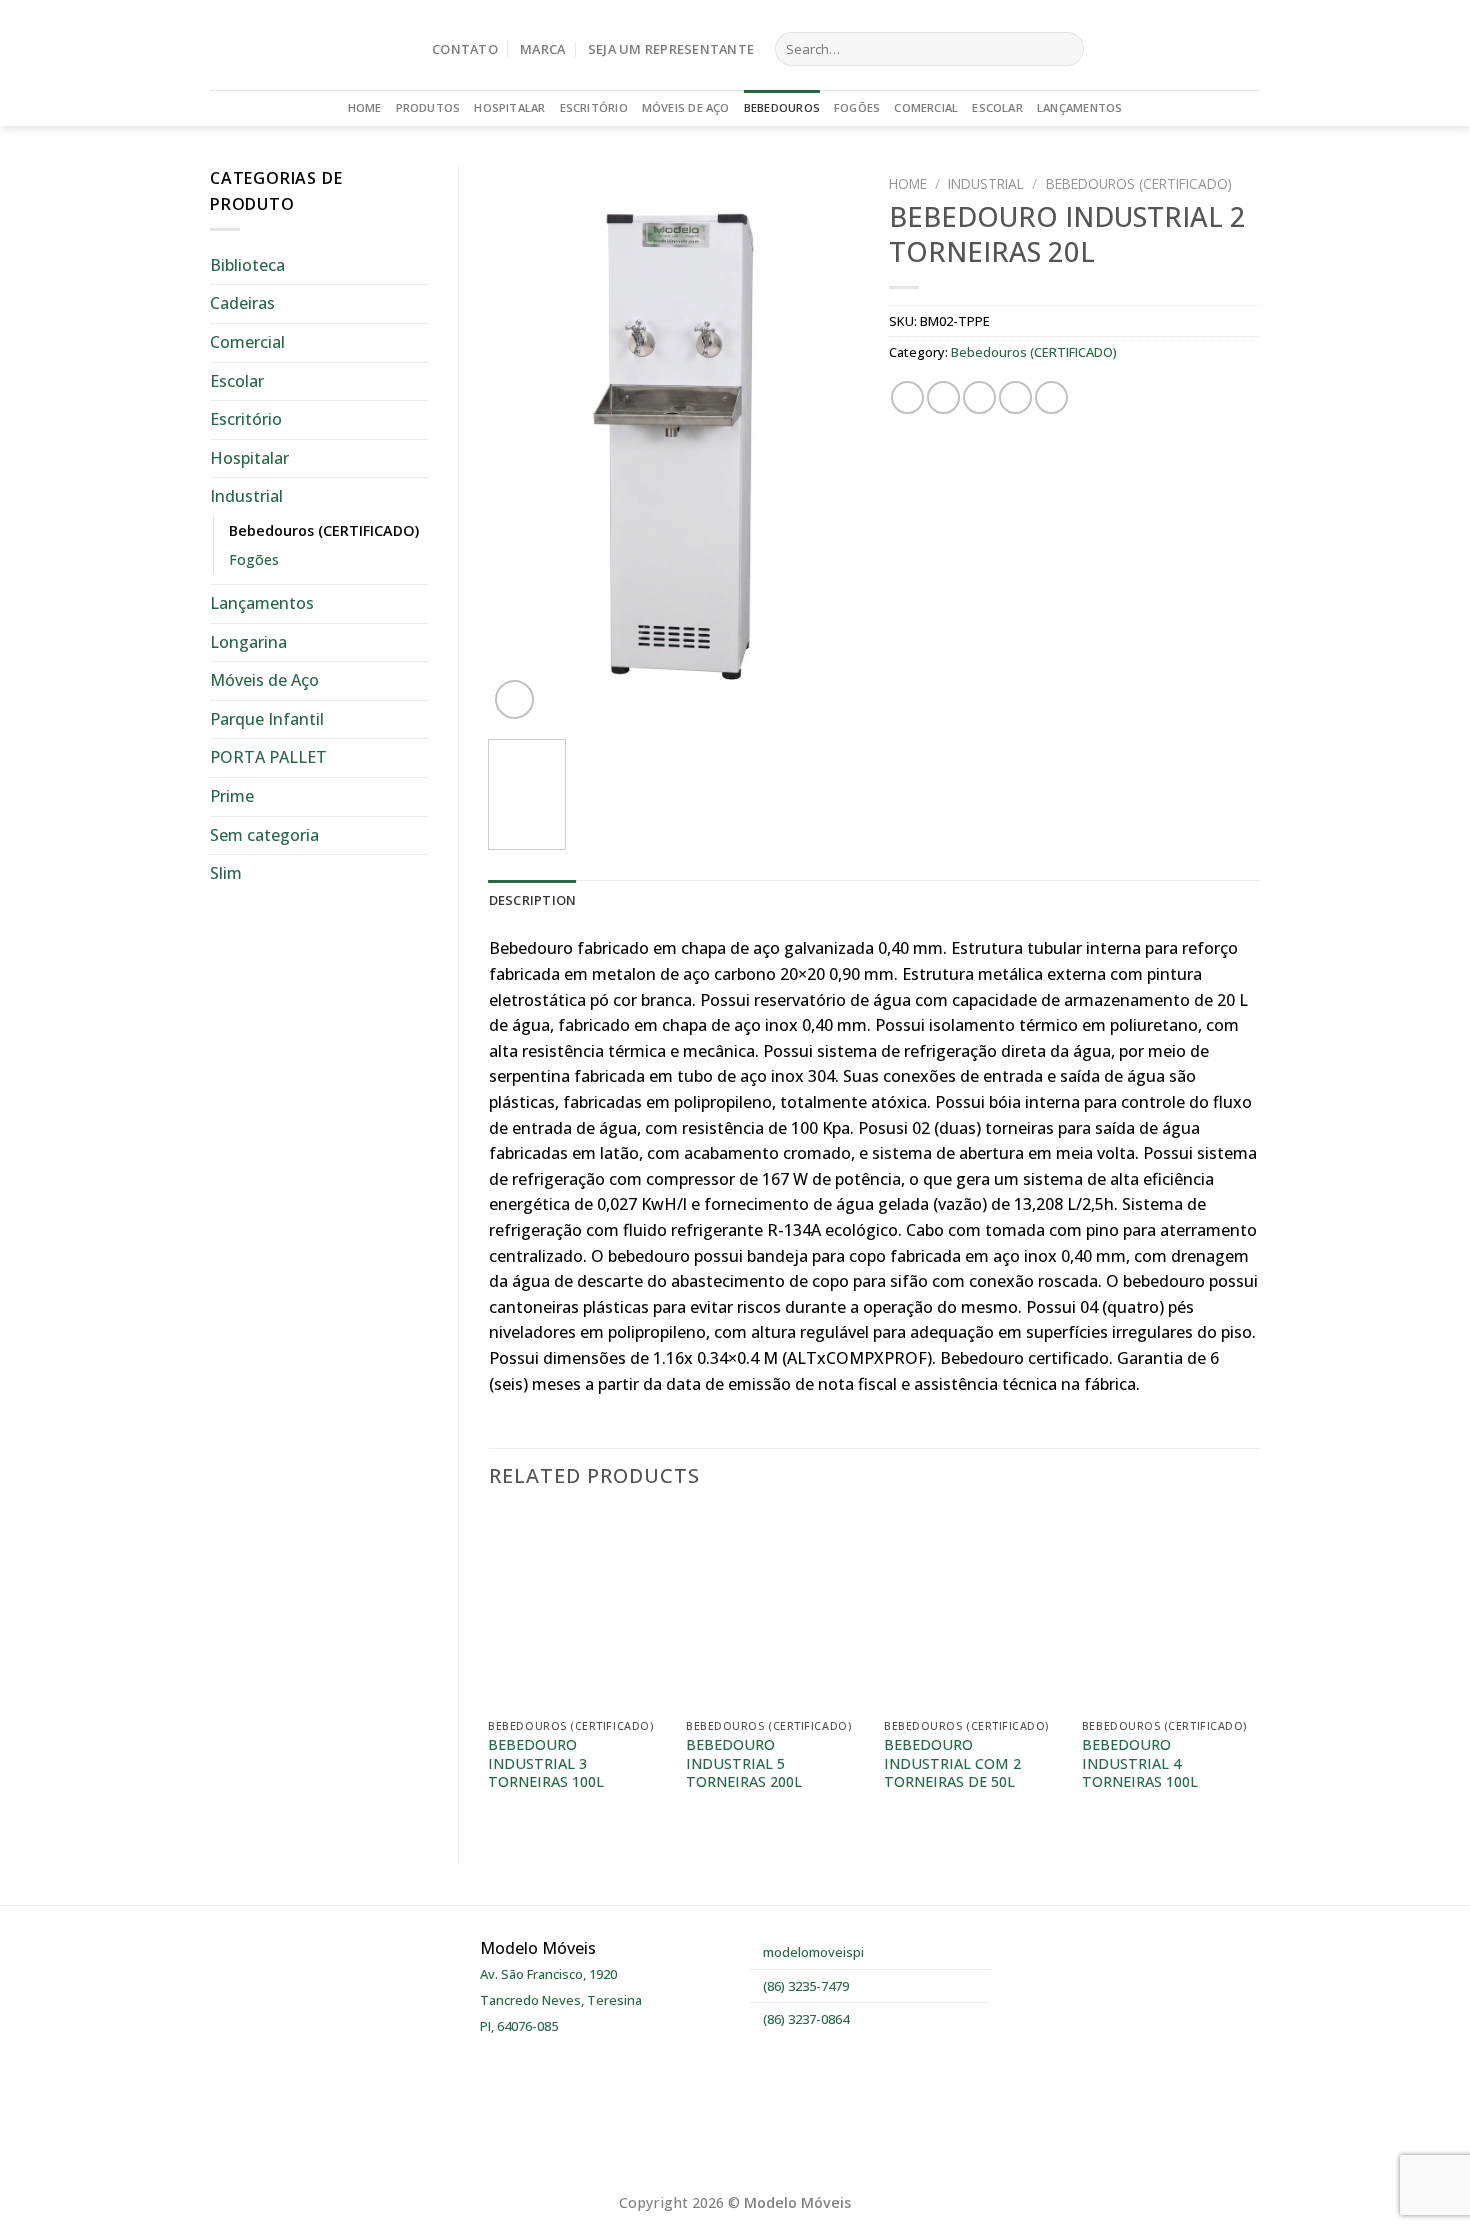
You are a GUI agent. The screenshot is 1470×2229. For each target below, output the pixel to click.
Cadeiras (242, 303)
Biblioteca (247, 265)
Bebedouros (782, 107)
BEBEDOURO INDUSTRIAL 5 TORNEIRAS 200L (744, 1763)
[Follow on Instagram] (1221, 49)
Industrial (246, 496)
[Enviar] (1064, 49)
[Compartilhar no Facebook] (907, 397)
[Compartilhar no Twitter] (943, 397)
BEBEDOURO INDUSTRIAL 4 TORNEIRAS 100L (1140, 1763)
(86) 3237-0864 (804, 2019)
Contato (465, 49)
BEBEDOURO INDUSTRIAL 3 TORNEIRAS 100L (546, 1763)
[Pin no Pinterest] (1015, 397)
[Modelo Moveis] (306, 45)
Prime (232, 796)
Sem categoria (264, 835)
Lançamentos (1079, 107)
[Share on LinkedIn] (1051, 397)
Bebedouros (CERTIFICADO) (324, 530)
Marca (542, 49)
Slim (226, 873)
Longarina (248, 642)
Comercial (926, 107)
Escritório (594, 107)
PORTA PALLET (268, 757)
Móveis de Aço (686, 107)
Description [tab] (533, 900)
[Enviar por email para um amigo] (979, 397)
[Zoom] (514, 699)
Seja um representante (671, 49)
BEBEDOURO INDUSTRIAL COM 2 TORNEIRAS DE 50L (952, 1763)
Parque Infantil (267, 719)
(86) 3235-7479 (804, 1986)
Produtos (428, 107)
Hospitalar (509, 107)
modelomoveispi (812, 1952)
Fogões (857, 107)
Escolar (997, 107)
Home (365, 107)
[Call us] (1247, 49)
